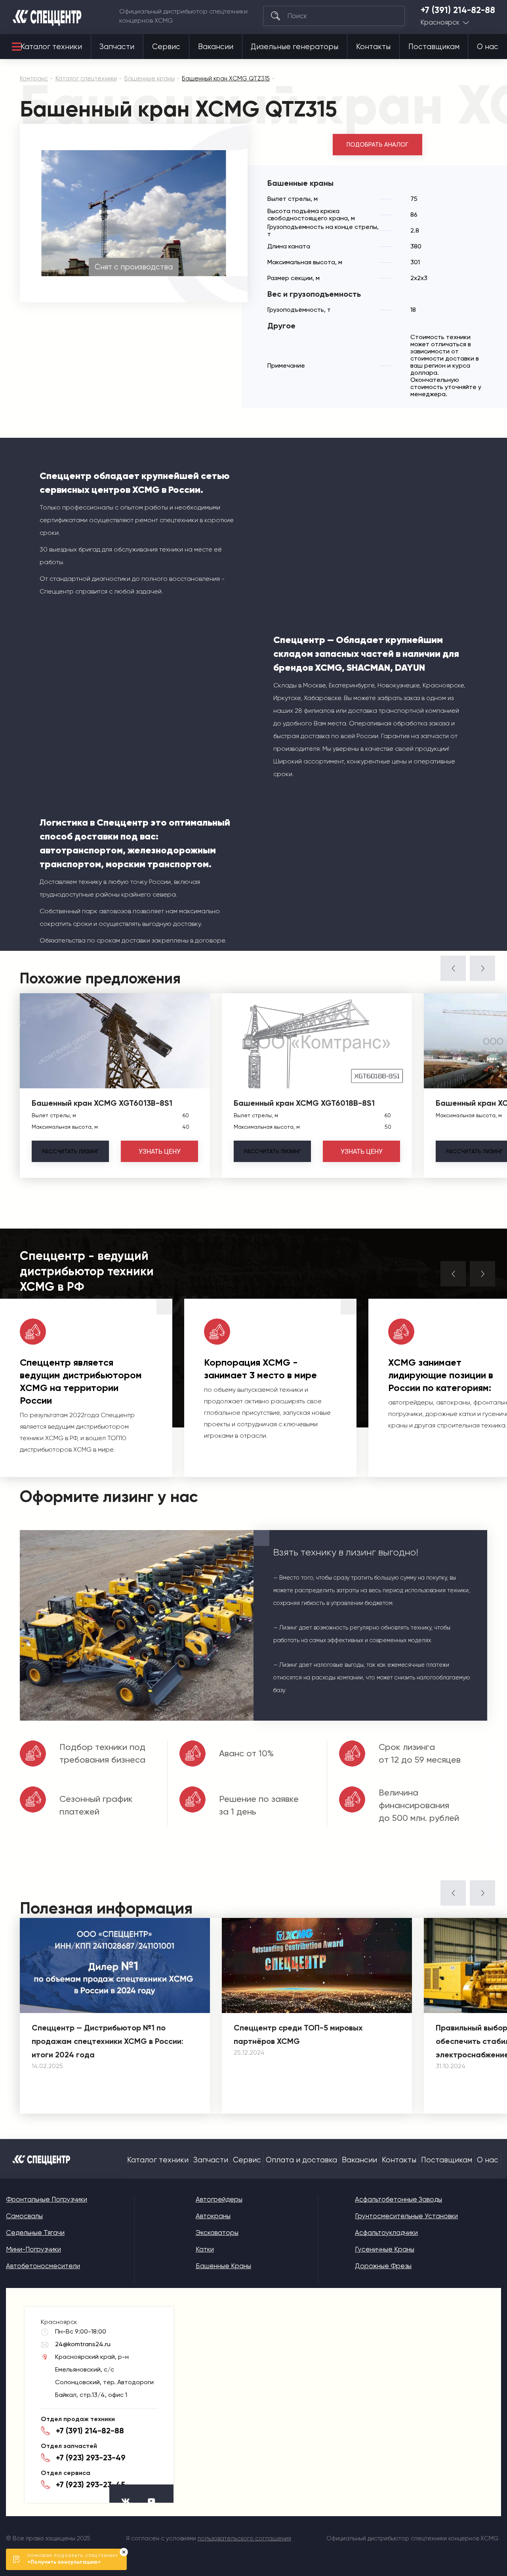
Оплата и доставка (301, 2160)
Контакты (373, 47)
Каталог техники (51, 47)
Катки (205, 2249)
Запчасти (117, 47)
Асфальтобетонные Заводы (398, 2199)
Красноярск (440, 22)
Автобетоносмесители (43, 2266)
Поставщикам (434, 47)
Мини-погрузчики (33, 2249)
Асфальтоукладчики (386, 2233)
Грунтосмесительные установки (406, 2216)
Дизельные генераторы (294, 47)
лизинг (70, 1151)
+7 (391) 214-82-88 (458, 10)
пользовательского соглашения (244, 2538)
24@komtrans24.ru (83, 2344)
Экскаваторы (217, 2233)
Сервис (166, 47)
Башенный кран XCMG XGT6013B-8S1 (102, 1103)
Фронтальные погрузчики (47, 2199)
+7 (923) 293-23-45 (91, 2484)
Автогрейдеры (219, 2199)
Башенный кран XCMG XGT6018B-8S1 (304, 1103)
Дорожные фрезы (383, 2266)
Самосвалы (24, 2216)
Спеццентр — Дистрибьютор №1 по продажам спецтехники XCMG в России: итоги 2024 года (108, 2041)
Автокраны (213, 2216)
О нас (488, 47)
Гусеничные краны (385, 2249)
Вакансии (216, 47)
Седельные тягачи (35, 2233)
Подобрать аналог (377, 145)
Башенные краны (223, 2266)
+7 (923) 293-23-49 (91, 2458)
